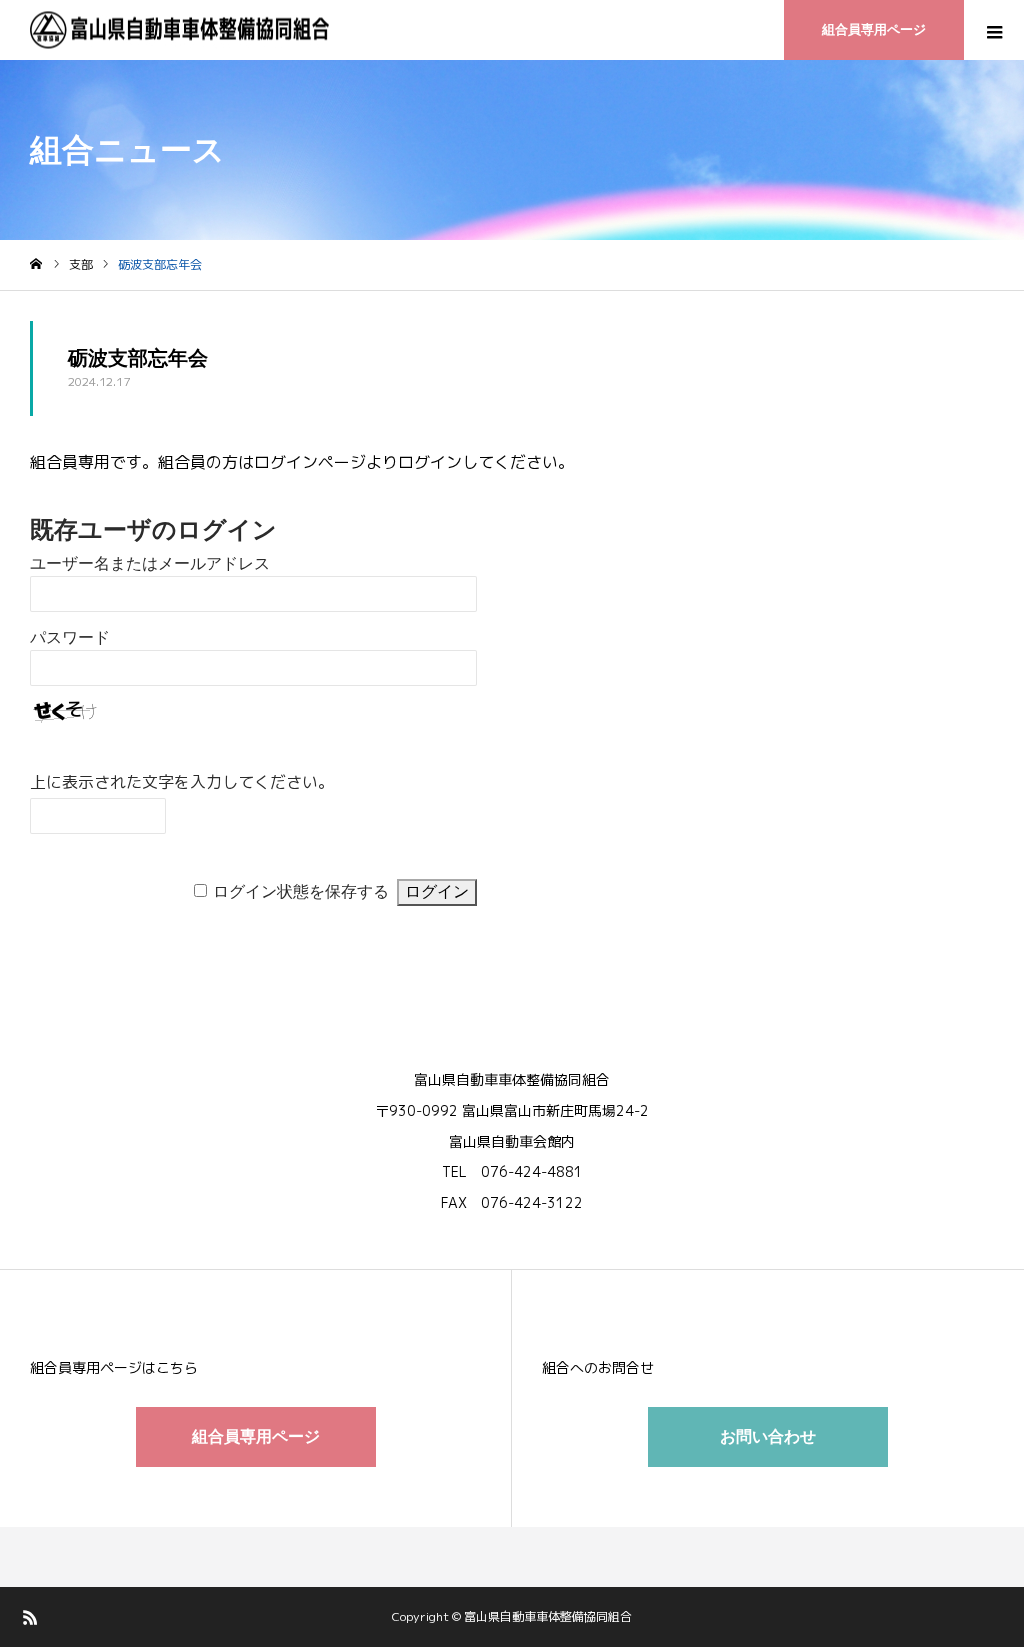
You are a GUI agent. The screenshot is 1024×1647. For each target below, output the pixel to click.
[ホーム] (36, 264)
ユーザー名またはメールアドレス (150, 563)
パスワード (70, 637)
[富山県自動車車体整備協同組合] (180, 30)
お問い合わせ (768, 1436)
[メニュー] (994, 30)
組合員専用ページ (874, 29)
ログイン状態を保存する (301, 891)
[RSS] (30, 1617)
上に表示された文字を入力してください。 (182, 782)
